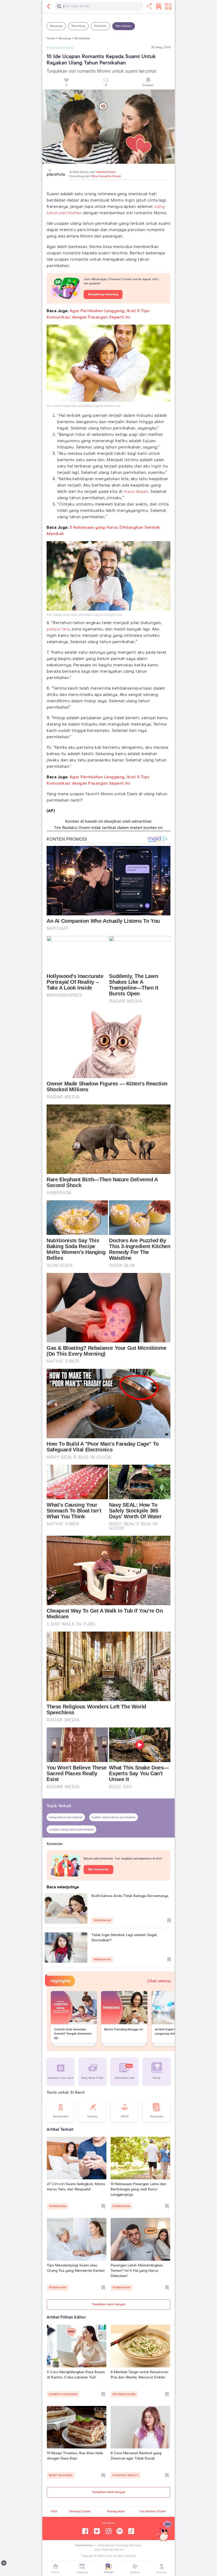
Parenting (78, 26)
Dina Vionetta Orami (106, 176)
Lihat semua (159, 1981)
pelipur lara (58, 629)
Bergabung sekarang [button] (103, 294)
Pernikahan (124, 26)
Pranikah (100, 26)
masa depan (136, 491)
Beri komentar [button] (98, 1870)
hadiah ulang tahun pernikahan (114, 1818)
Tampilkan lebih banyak (108, 2305)
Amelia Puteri (106, 172)
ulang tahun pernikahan (66, 1818)
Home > (52, 39)
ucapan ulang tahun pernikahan (71, 1830)
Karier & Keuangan (63, 2394)
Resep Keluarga (61, 2475)
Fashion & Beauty (126, 2475)
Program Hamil (124, 2394)
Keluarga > (66, 39)
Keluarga (56, 26)
